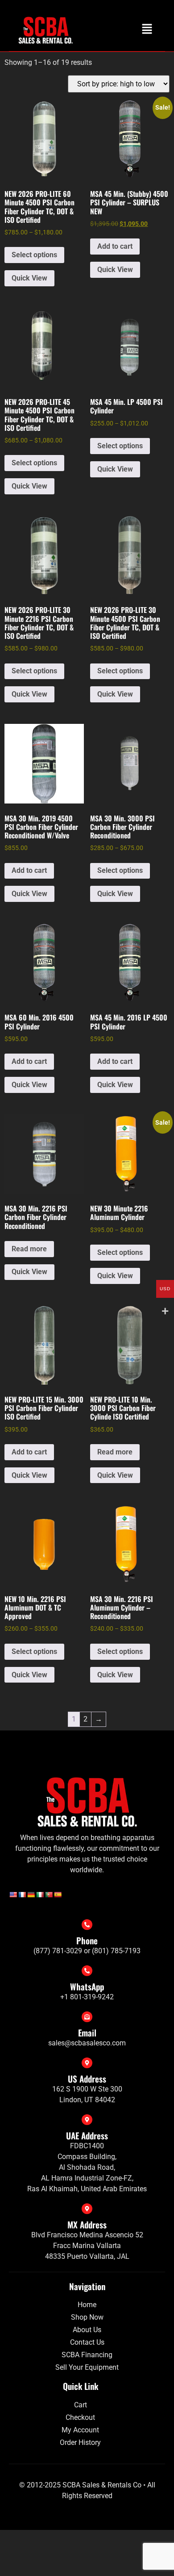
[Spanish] (58, 1895)
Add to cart (115, 246)
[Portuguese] (49, 1895)
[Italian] (40, 1895)
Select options (34, 255)
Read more (29, 1249)
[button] (147, 30)
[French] (22, 1895)
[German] (31, 1895)
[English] (13, 1895)
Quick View (29, 278)
